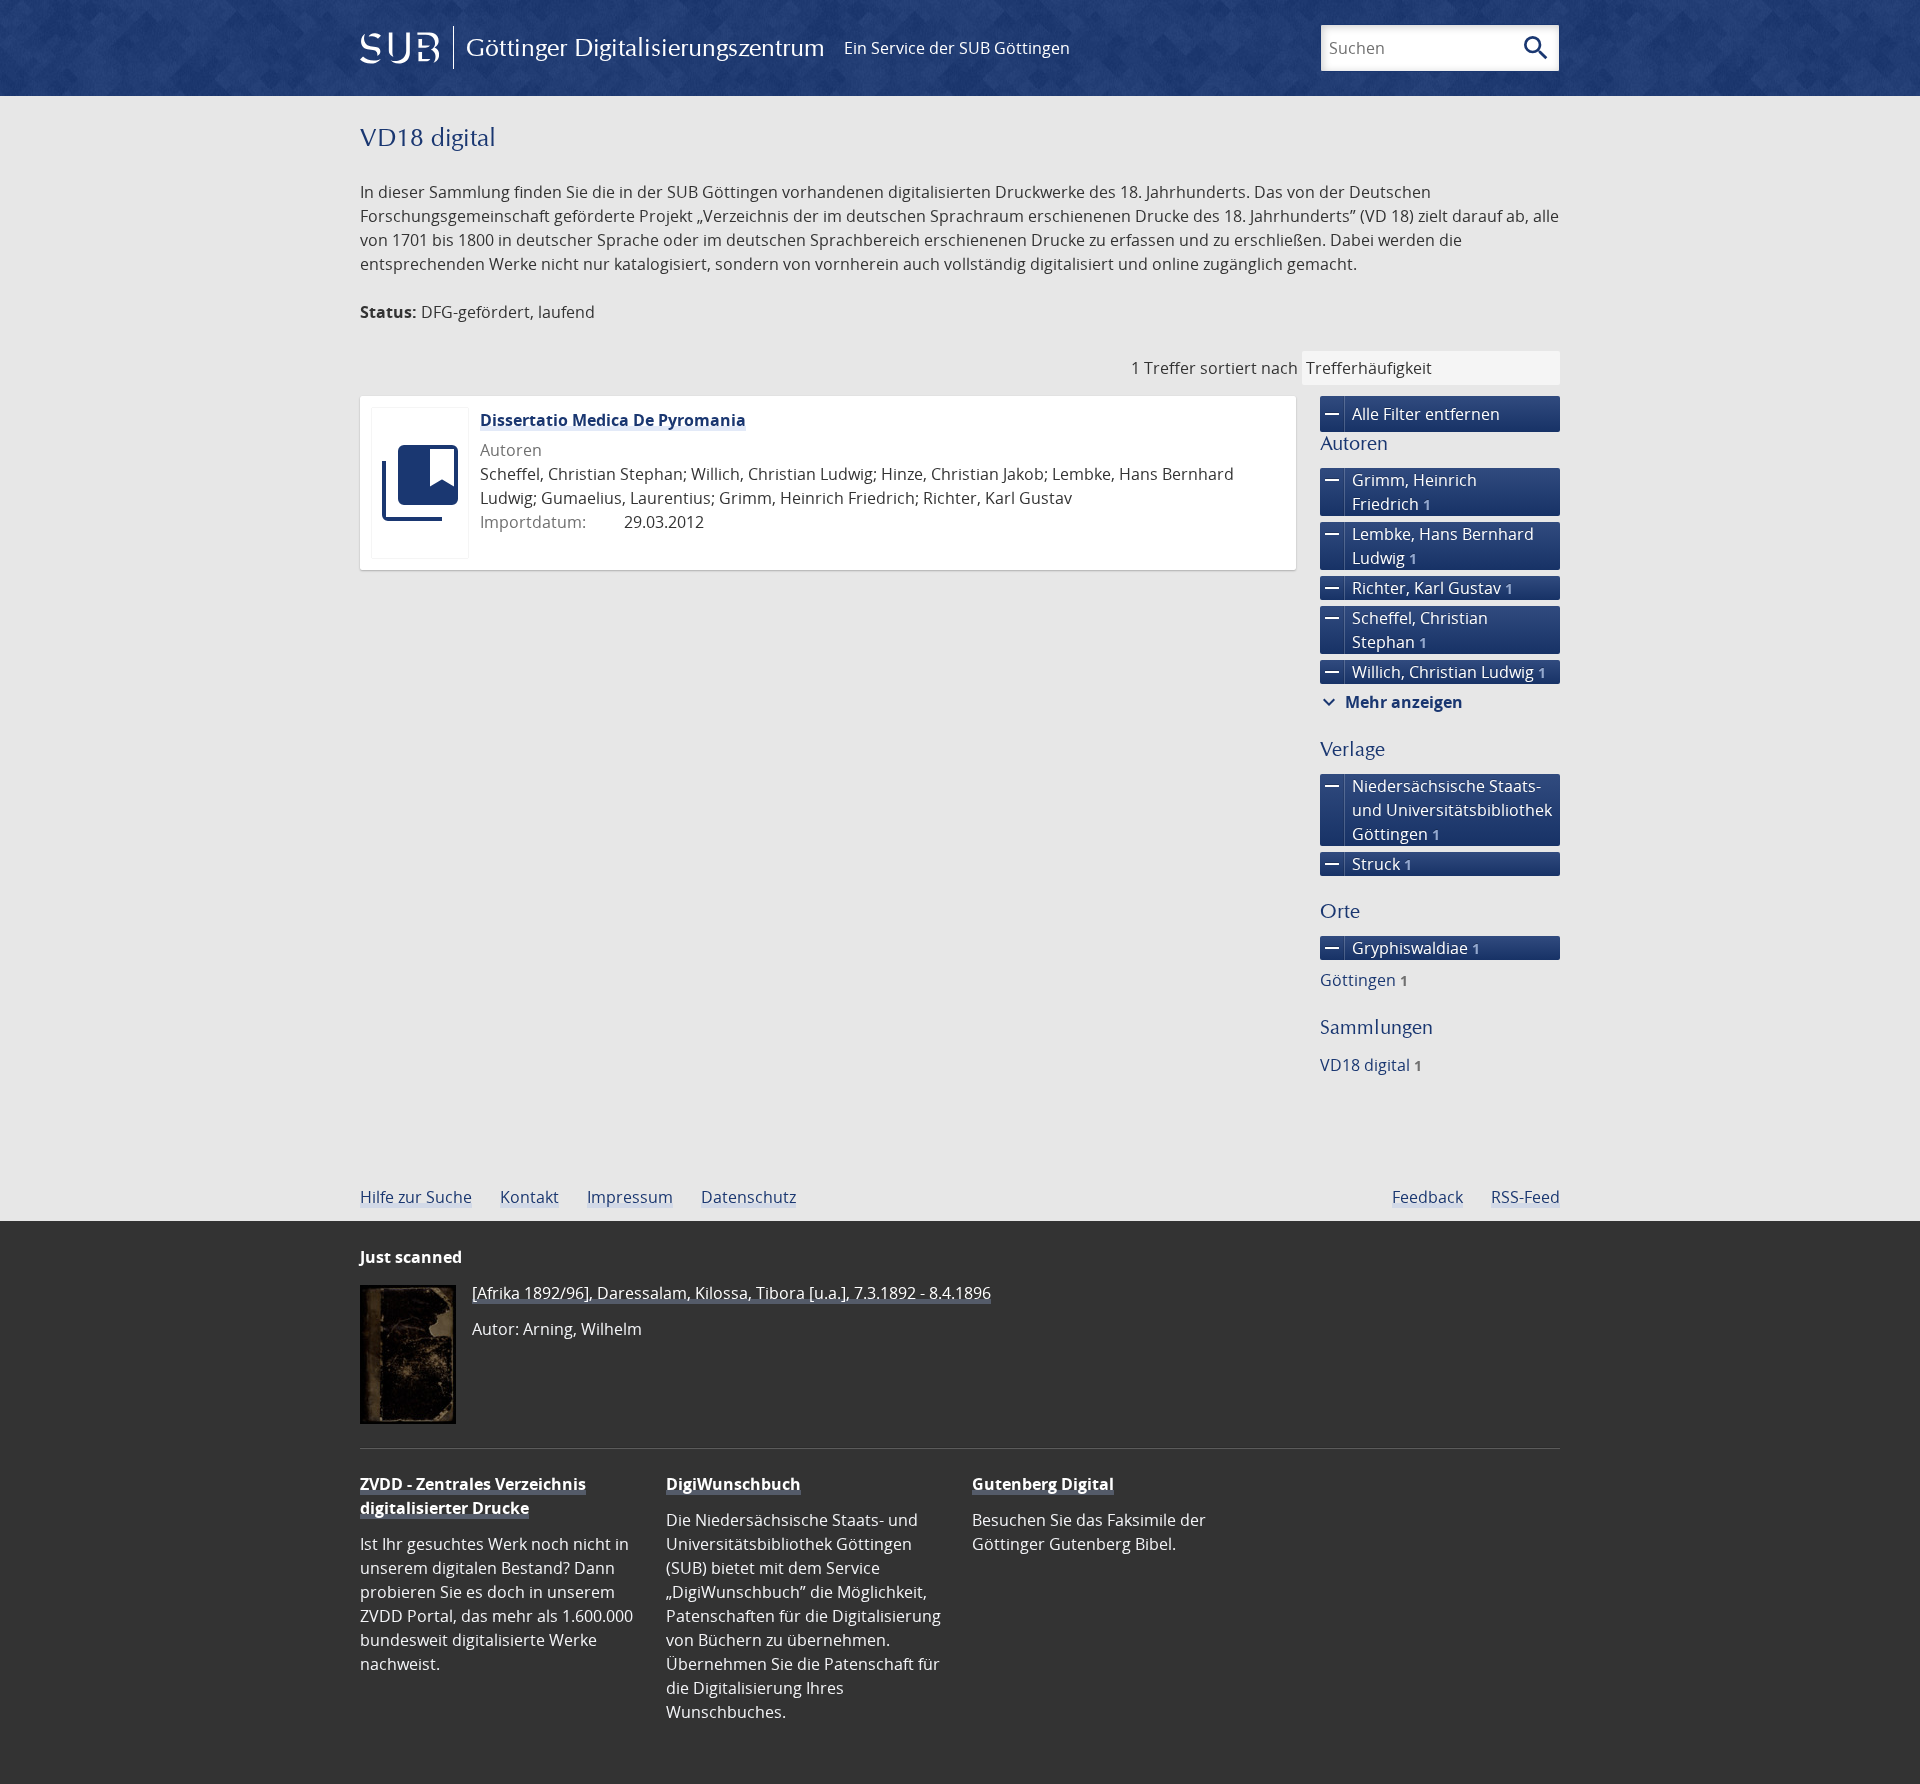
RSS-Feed (1525, 1197)
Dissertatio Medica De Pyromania (613, 420)
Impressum (630, 1197)
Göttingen (1364, 980)
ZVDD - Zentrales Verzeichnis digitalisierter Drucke (473, 1496)
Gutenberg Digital (1043, 1484)
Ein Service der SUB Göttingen (957, 48)
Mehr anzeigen (1390, 702)
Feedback (1427, 1197)
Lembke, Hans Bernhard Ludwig (1427, 545)
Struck (1366, 864)
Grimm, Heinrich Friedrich (1398, 491)
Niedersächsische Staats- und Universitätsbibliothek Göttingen (1436, 809)
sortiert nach (1249, 368)
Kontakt (529, 1197)
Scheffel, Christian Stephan (1404, 629)
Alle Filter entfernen (1410, 414)
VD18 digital (1371, 1065)
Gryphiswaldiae (1400, 948)
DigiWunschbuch (733, 1484)
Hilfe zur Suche (416, 1197)
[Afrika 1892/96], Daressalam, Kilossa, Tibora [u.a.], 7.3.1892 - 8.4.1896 (731, 1293)
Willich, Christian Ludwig (1433, 672)
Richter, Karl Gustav (1416, 588)
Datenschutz (748, 1197)
